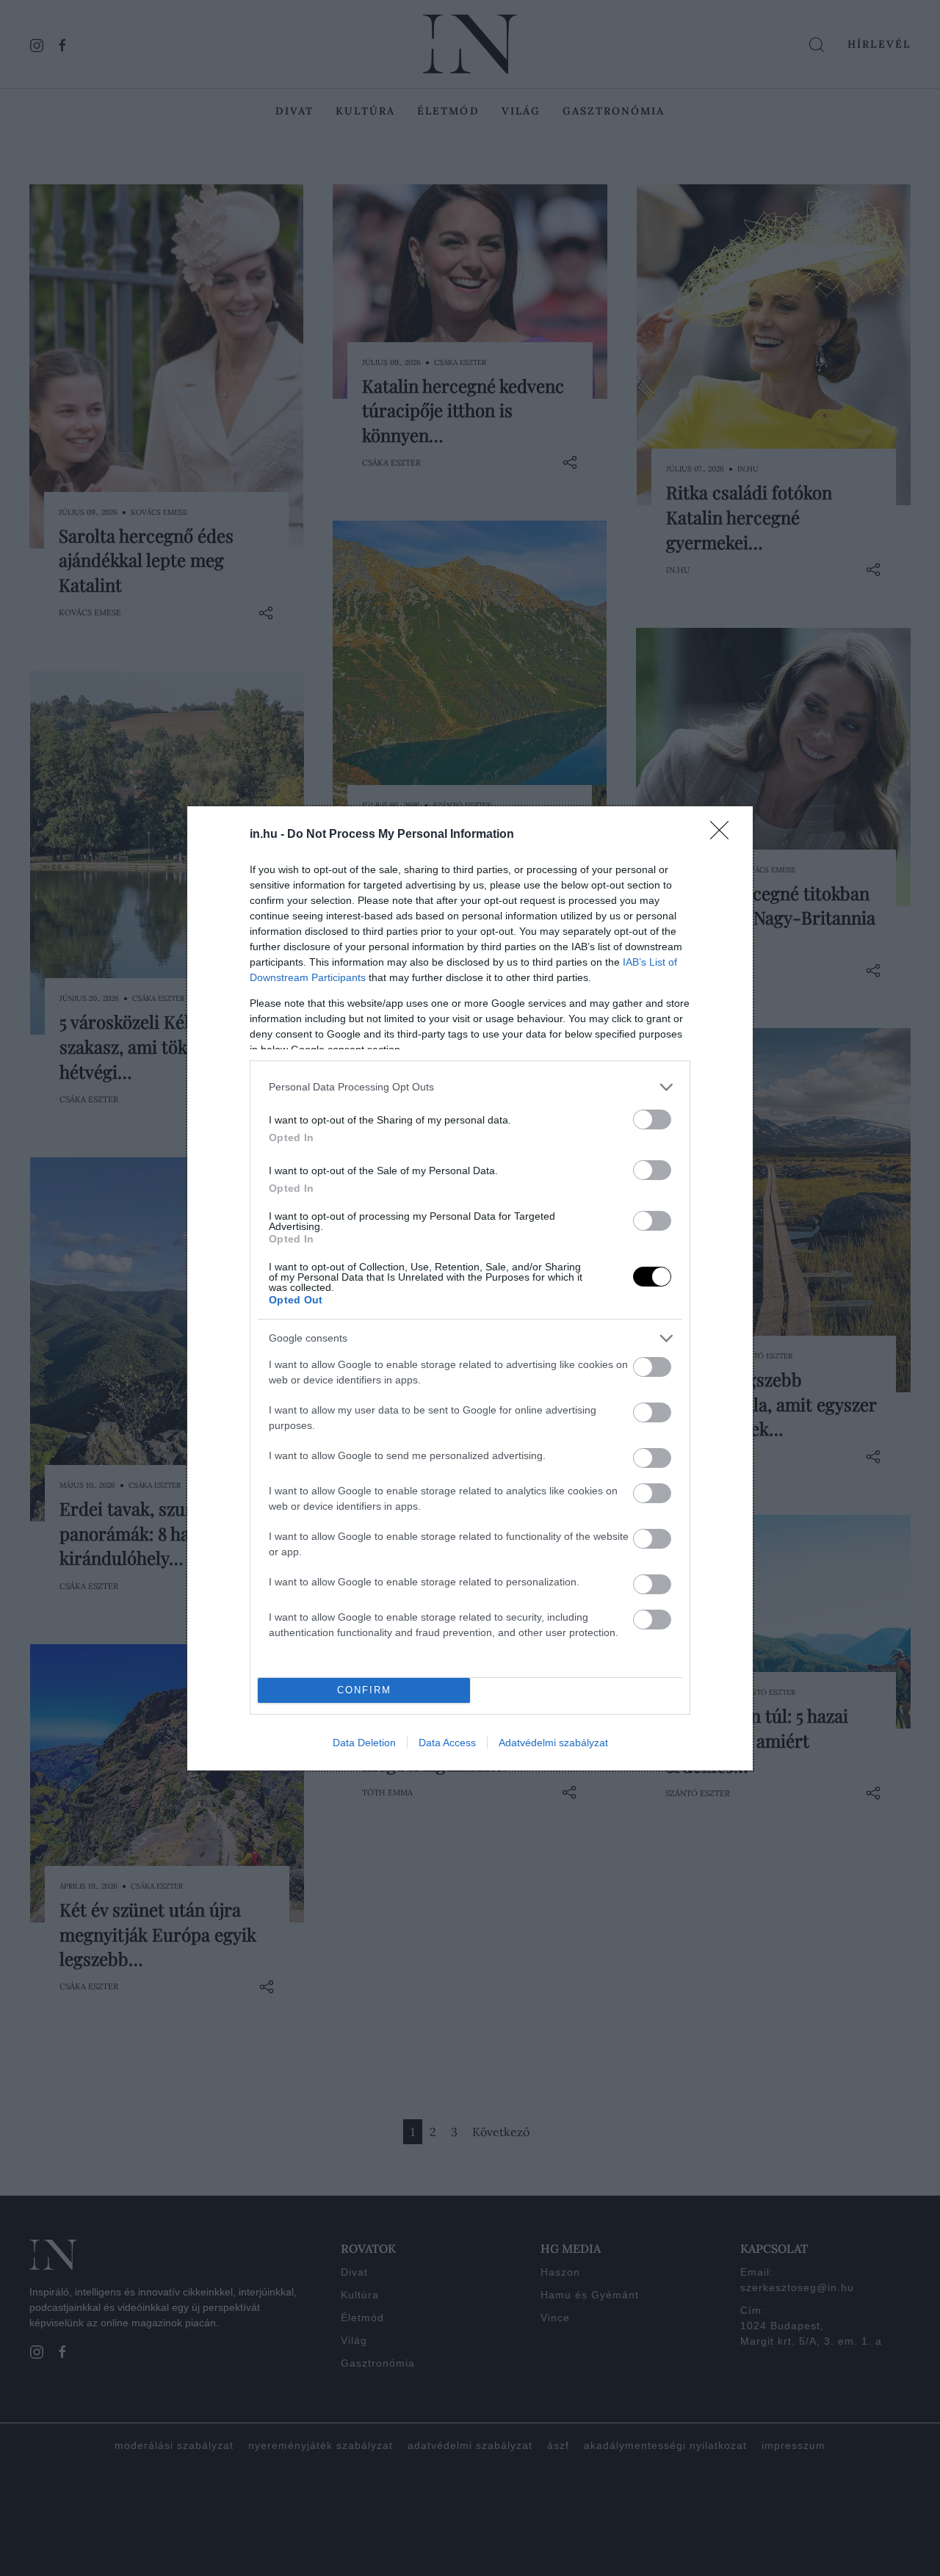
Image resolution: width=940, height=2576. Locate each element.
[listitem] (470, 1087)
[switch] (652, 1119)
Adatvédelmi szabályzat (553, 1743)
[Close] (724, 835)
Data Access (447, 1743)
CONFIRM (364, 1690)
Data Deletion (364, 1743)
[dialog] (470, 1288)
